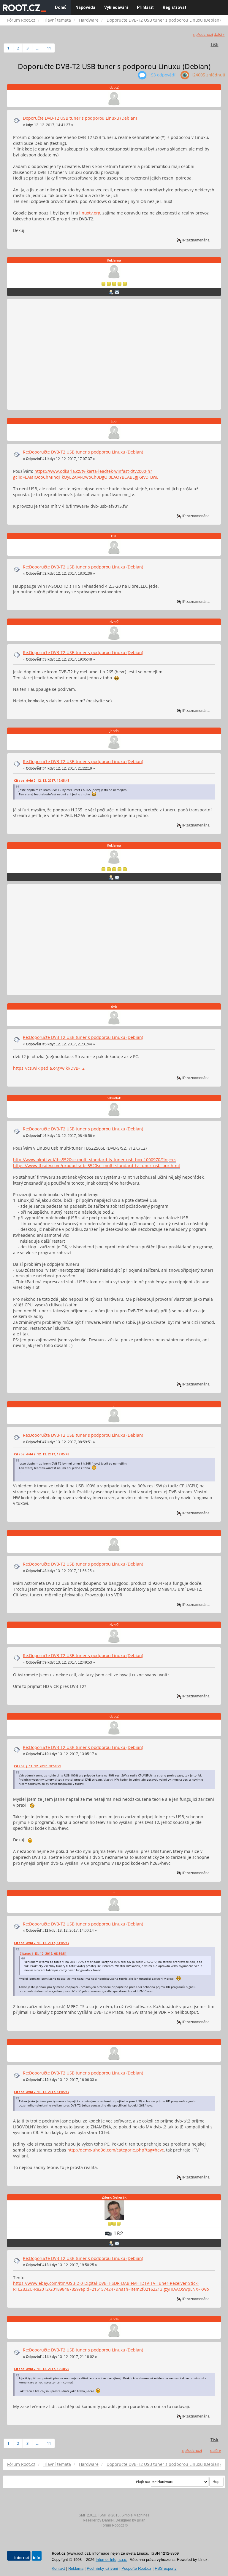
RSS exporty (166, 2568)
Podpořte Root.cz (136, 2568)
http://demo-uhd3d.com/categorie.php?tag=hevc (116, 2150)
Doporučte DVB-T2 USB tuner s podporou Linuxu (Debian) (80, 118)
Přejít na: (143, 2482)
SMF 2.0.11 (88, 2515)
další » (219, 35)
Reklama (114, 260)
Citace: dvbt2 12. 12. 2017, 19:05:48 (42, 781)
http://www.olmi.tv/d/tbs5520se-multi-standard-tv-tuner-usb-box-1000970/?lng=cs (95, 1160)
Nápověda (85, 7)
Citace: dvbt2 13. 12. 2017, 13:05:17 (42, 1943)
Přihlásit (145, 7)
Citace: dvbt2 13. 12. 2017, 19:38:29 (42, 2369)
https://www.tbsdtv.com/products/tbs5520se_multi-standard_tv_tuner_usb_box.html (96, 1166)
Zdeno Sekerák (114, 2197)
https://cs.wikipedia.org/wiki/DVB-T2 (49, 1068)
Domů (61, 7)
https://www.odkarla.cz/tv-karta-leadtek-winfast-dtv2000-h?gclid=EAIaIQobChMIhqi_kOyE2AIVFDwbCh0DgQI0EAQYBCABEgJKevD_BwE (86, 474)
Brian (141, 2520)
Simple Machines (135, 2515)
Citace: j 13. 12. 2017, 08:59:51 (37, 1766)
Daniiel (108, 2520)
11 (49, 48)
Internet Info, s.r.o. (111, 2559)
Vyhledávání (116, 7)
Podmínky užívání (102, 2568)
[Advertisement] (114, 355)
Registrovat (175, 7)
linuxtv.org (90, 213)
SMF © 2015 (110, 2515)
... (38, 48)
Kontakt (58, 2568)
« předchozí (203, 35)
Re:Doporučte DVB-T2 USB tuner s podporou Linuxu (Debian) (83, 452)
